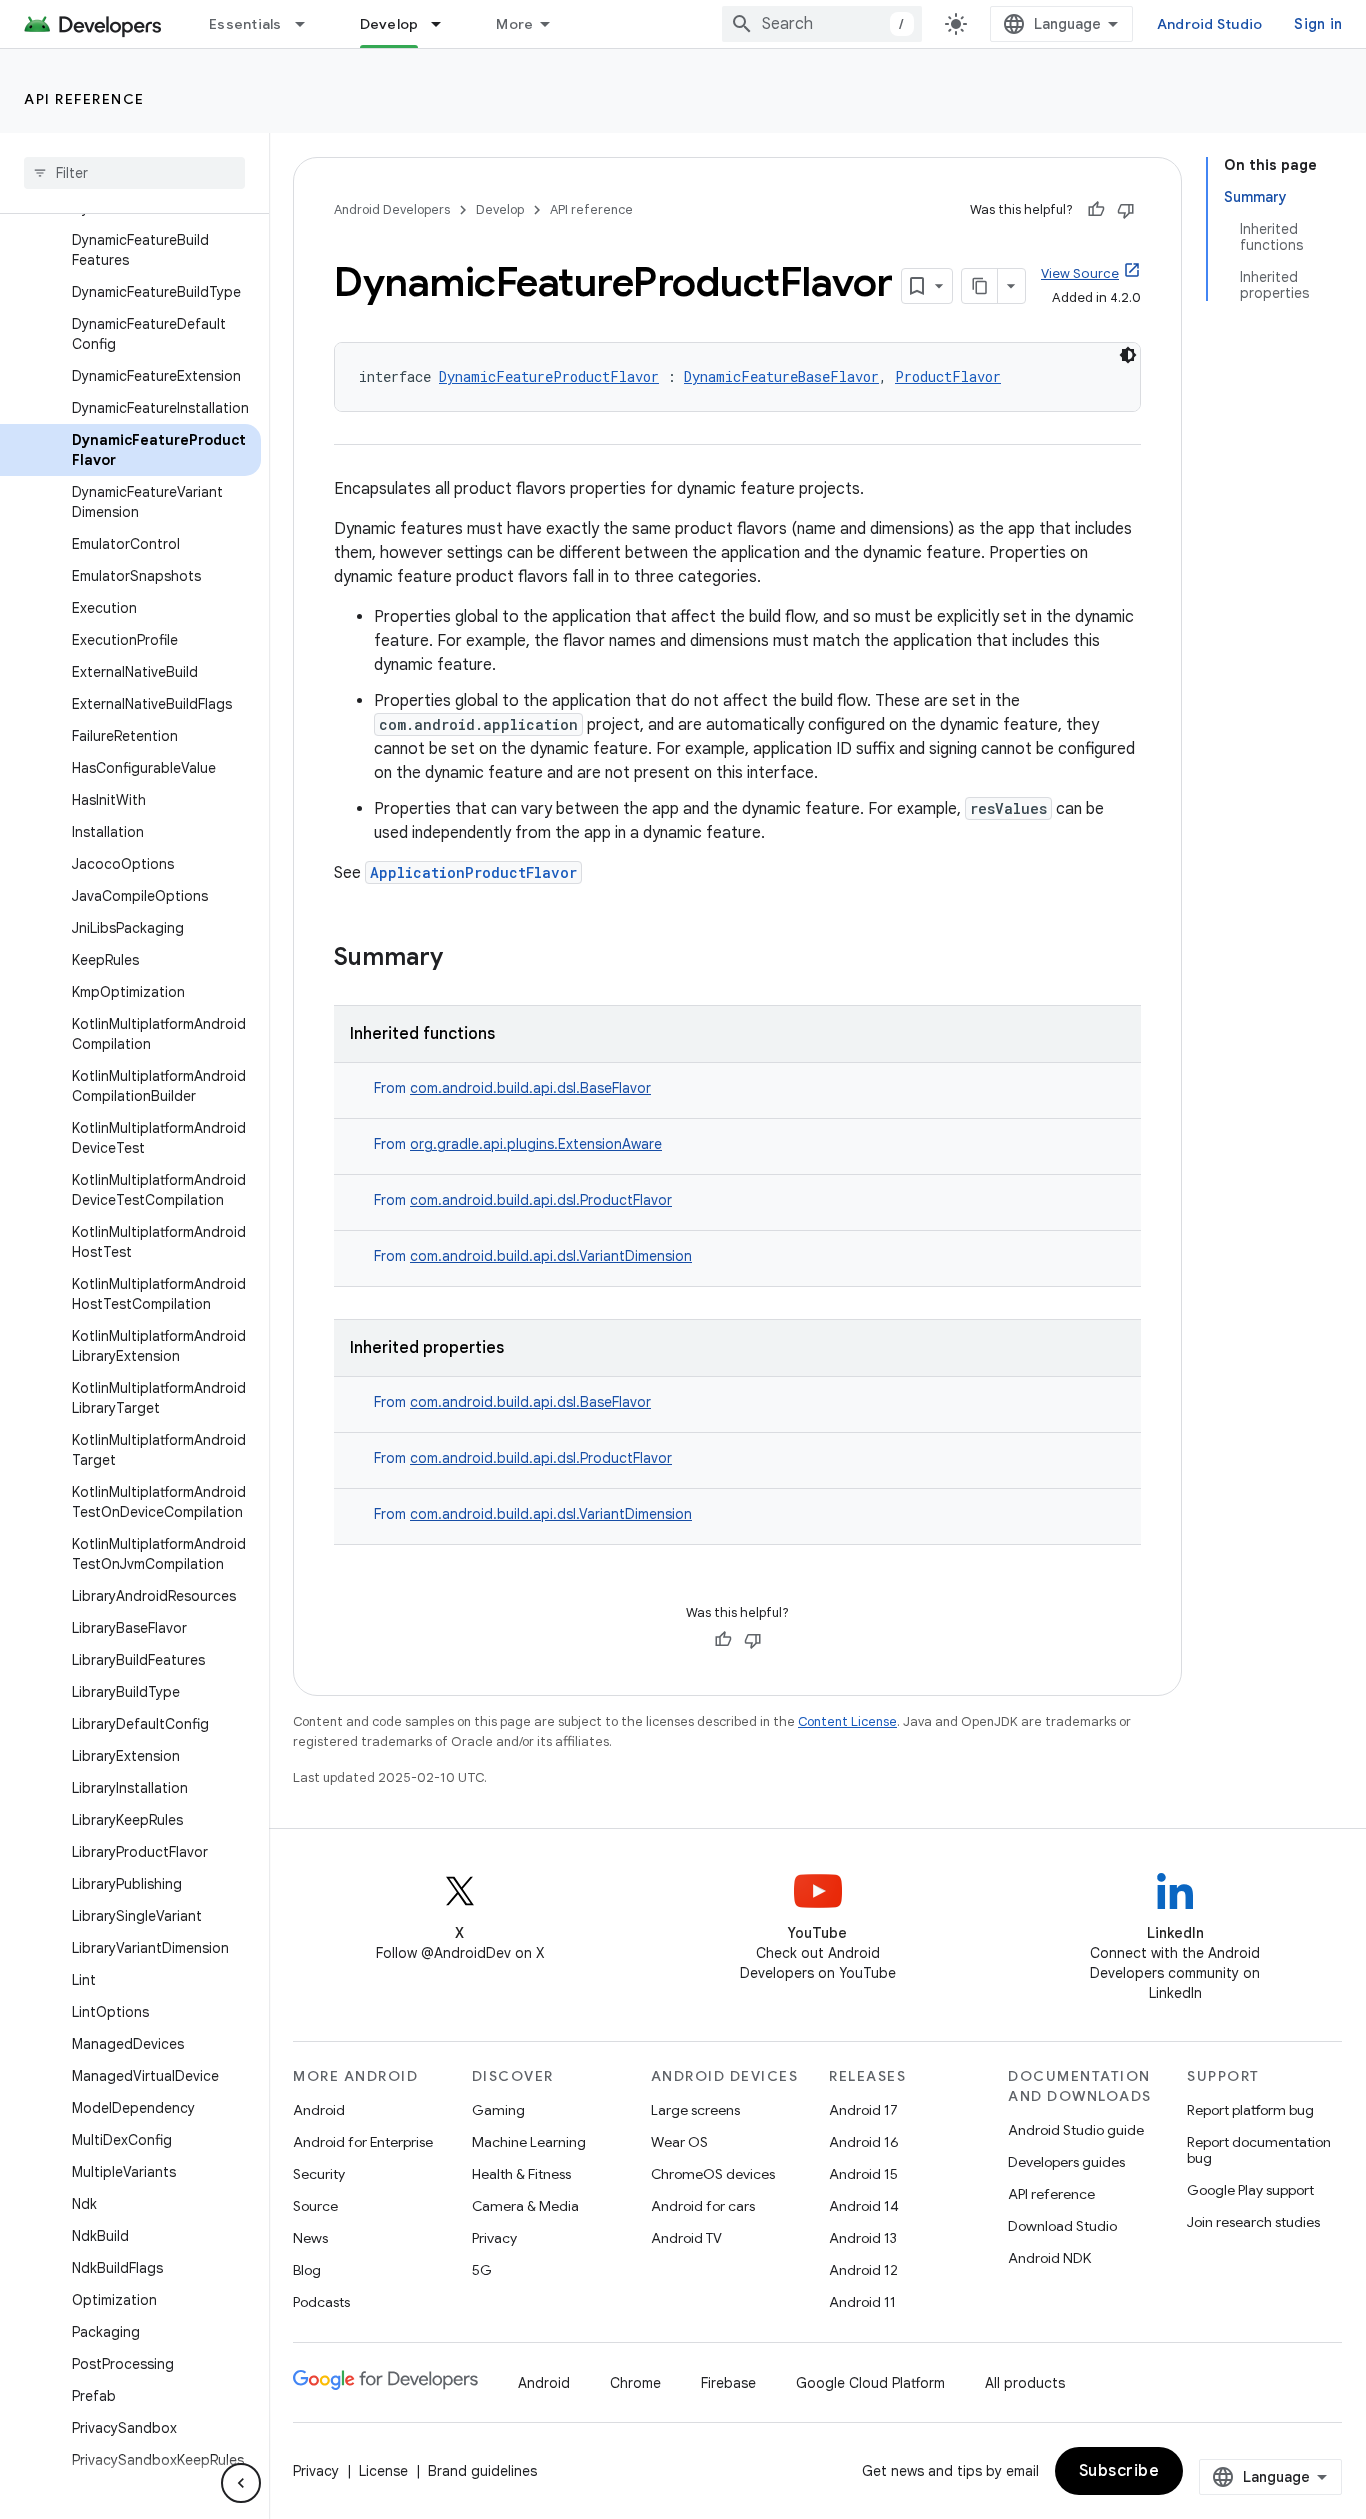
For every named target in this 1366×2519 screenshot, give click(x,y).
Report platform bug (1250, 2110)
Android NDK (1049, 2258)
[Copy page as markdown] (980, 286)
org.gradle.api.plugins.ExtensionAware (536, 1144)
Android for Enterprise (363, 2142)
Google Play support (1250, 2190)
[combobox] (822, 24)
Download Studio (1062, 2226)
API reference (84, 99)
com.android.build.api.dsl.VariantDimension (551, 1256)
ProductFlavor (948, 376)
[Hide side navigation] (241, 2483)
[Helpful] (1096, 210)
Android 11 (862, 2302)
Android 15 (863, 2174)
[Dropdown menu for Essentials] (309, 24)
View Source (1080, 273)
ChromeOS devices (713, 2174)
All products (1025, 2383)
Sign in (1318, 24)
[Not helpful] (1126, 210)
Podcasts (321, 2302)
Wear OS (679, 2142)
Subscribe (1119, 2471)
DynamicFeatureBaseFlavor (781, 376)
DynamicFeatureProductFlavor (549, 376)
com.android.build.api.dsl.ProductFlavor (541, 1200)
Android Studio (1210, 24)
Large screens (695, 2110)
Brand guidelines (482, 2471)
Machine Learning (529, 2142)
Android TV (686, 2238)
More (514, 24)
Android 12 (863, 2270)
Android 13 (863, 2238)
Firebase (728, 2383)
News (310, 2238)
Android (319, 2110)
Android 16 (864, 2142)
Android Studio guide (1076, 2130)
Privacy (494, 2238)
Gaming (498, 2110)
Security (319, 2174)
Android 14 (864, 2206)
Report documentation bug (1259, 2150)
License (383, 2471)
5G (482, 2270)
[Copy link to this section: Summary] (463, 959)
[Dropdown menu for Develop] (445, 24)
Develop (389, 24)
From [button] (512, 1088)
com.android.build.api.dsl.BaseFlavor (530, 1088)
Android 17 (863, 2110)
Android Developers (392, 209)
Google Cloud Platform (870, 2383)
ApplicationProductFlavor (473, 872)
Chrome (635, 2383)
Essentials (245, 24)
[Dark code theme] (1128, 355)
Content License (847, 1721)
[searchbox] (134, 173)
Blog (307, 2270)
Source (315, 2206)
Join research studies (1253, 2222)
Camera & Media (525, 2206)
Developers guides (1066, 2162)
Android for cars (703, 2206)
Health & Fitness (521, 2174)
